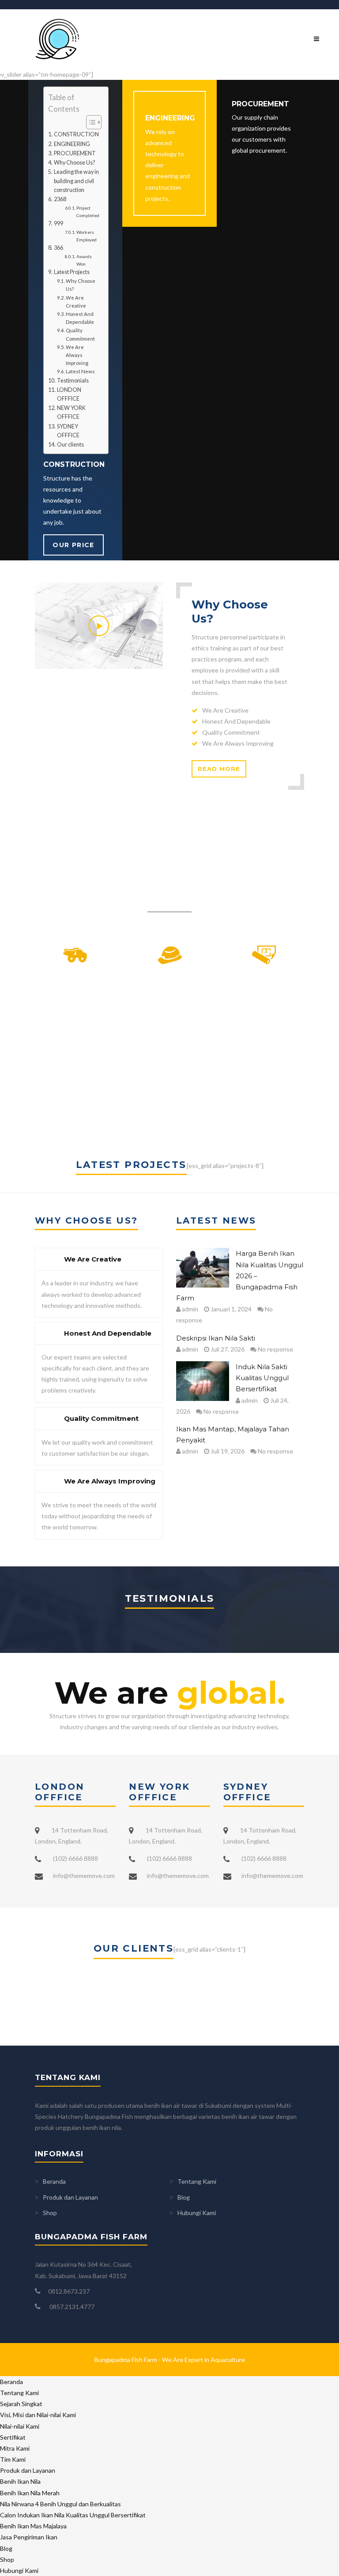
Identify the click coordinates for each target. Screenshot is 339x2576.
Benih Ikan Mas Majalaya (33, 2526)
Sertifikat (13, 2437)
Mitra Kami (15, 2448)
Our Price (73, 545)
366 (58, 248)
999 (58, 223)
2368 (60, 199)
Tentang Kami (197, 2181)
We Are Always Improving (77, 355)
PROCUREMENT (75, 153)
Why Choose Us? (74, 163)
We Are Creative (76, 302)
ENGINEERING (72, 144)
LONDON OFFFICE (69, 394)
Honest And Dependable (80, 318)
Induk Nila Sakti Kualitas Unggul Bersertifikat (262, 1378)
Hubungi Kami (197, 2213)
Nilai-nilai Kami (20, 2426)
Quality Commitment (80, 334)
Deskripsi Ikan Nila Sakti (216, 1338)
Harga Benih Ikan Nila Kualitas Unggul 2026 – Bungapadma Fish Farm (240, 1276)
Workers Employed (87, 236)
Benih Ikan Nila (20, 2481)
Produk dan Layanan (70, 2197)
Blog (184, 2197)
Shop (50, 2213)
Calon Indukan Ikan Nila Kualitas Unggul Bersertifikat (73, 2515)
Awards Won (84, 260)
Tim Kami (13, 2459)
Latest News (80, 371)
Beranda (54, 2181)
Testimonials (73, 381)
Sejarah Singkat (21, 2404)
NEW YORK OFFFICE (71, 412)
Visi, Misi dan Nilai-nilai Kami (38, 2415)
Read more (219, 769)
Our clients (70, 445)
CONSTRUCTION (76, 134)
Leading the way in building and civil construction (76, 181)
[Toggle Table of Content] (89, 122)
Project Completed (88, 211)
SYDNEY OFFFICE (68, 431)
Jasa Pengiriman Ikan (29, 2537)
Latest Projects (72, 272)
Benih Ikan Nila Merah (30, 2493)
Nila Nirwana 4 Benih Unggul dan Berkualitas (60, 2504)
